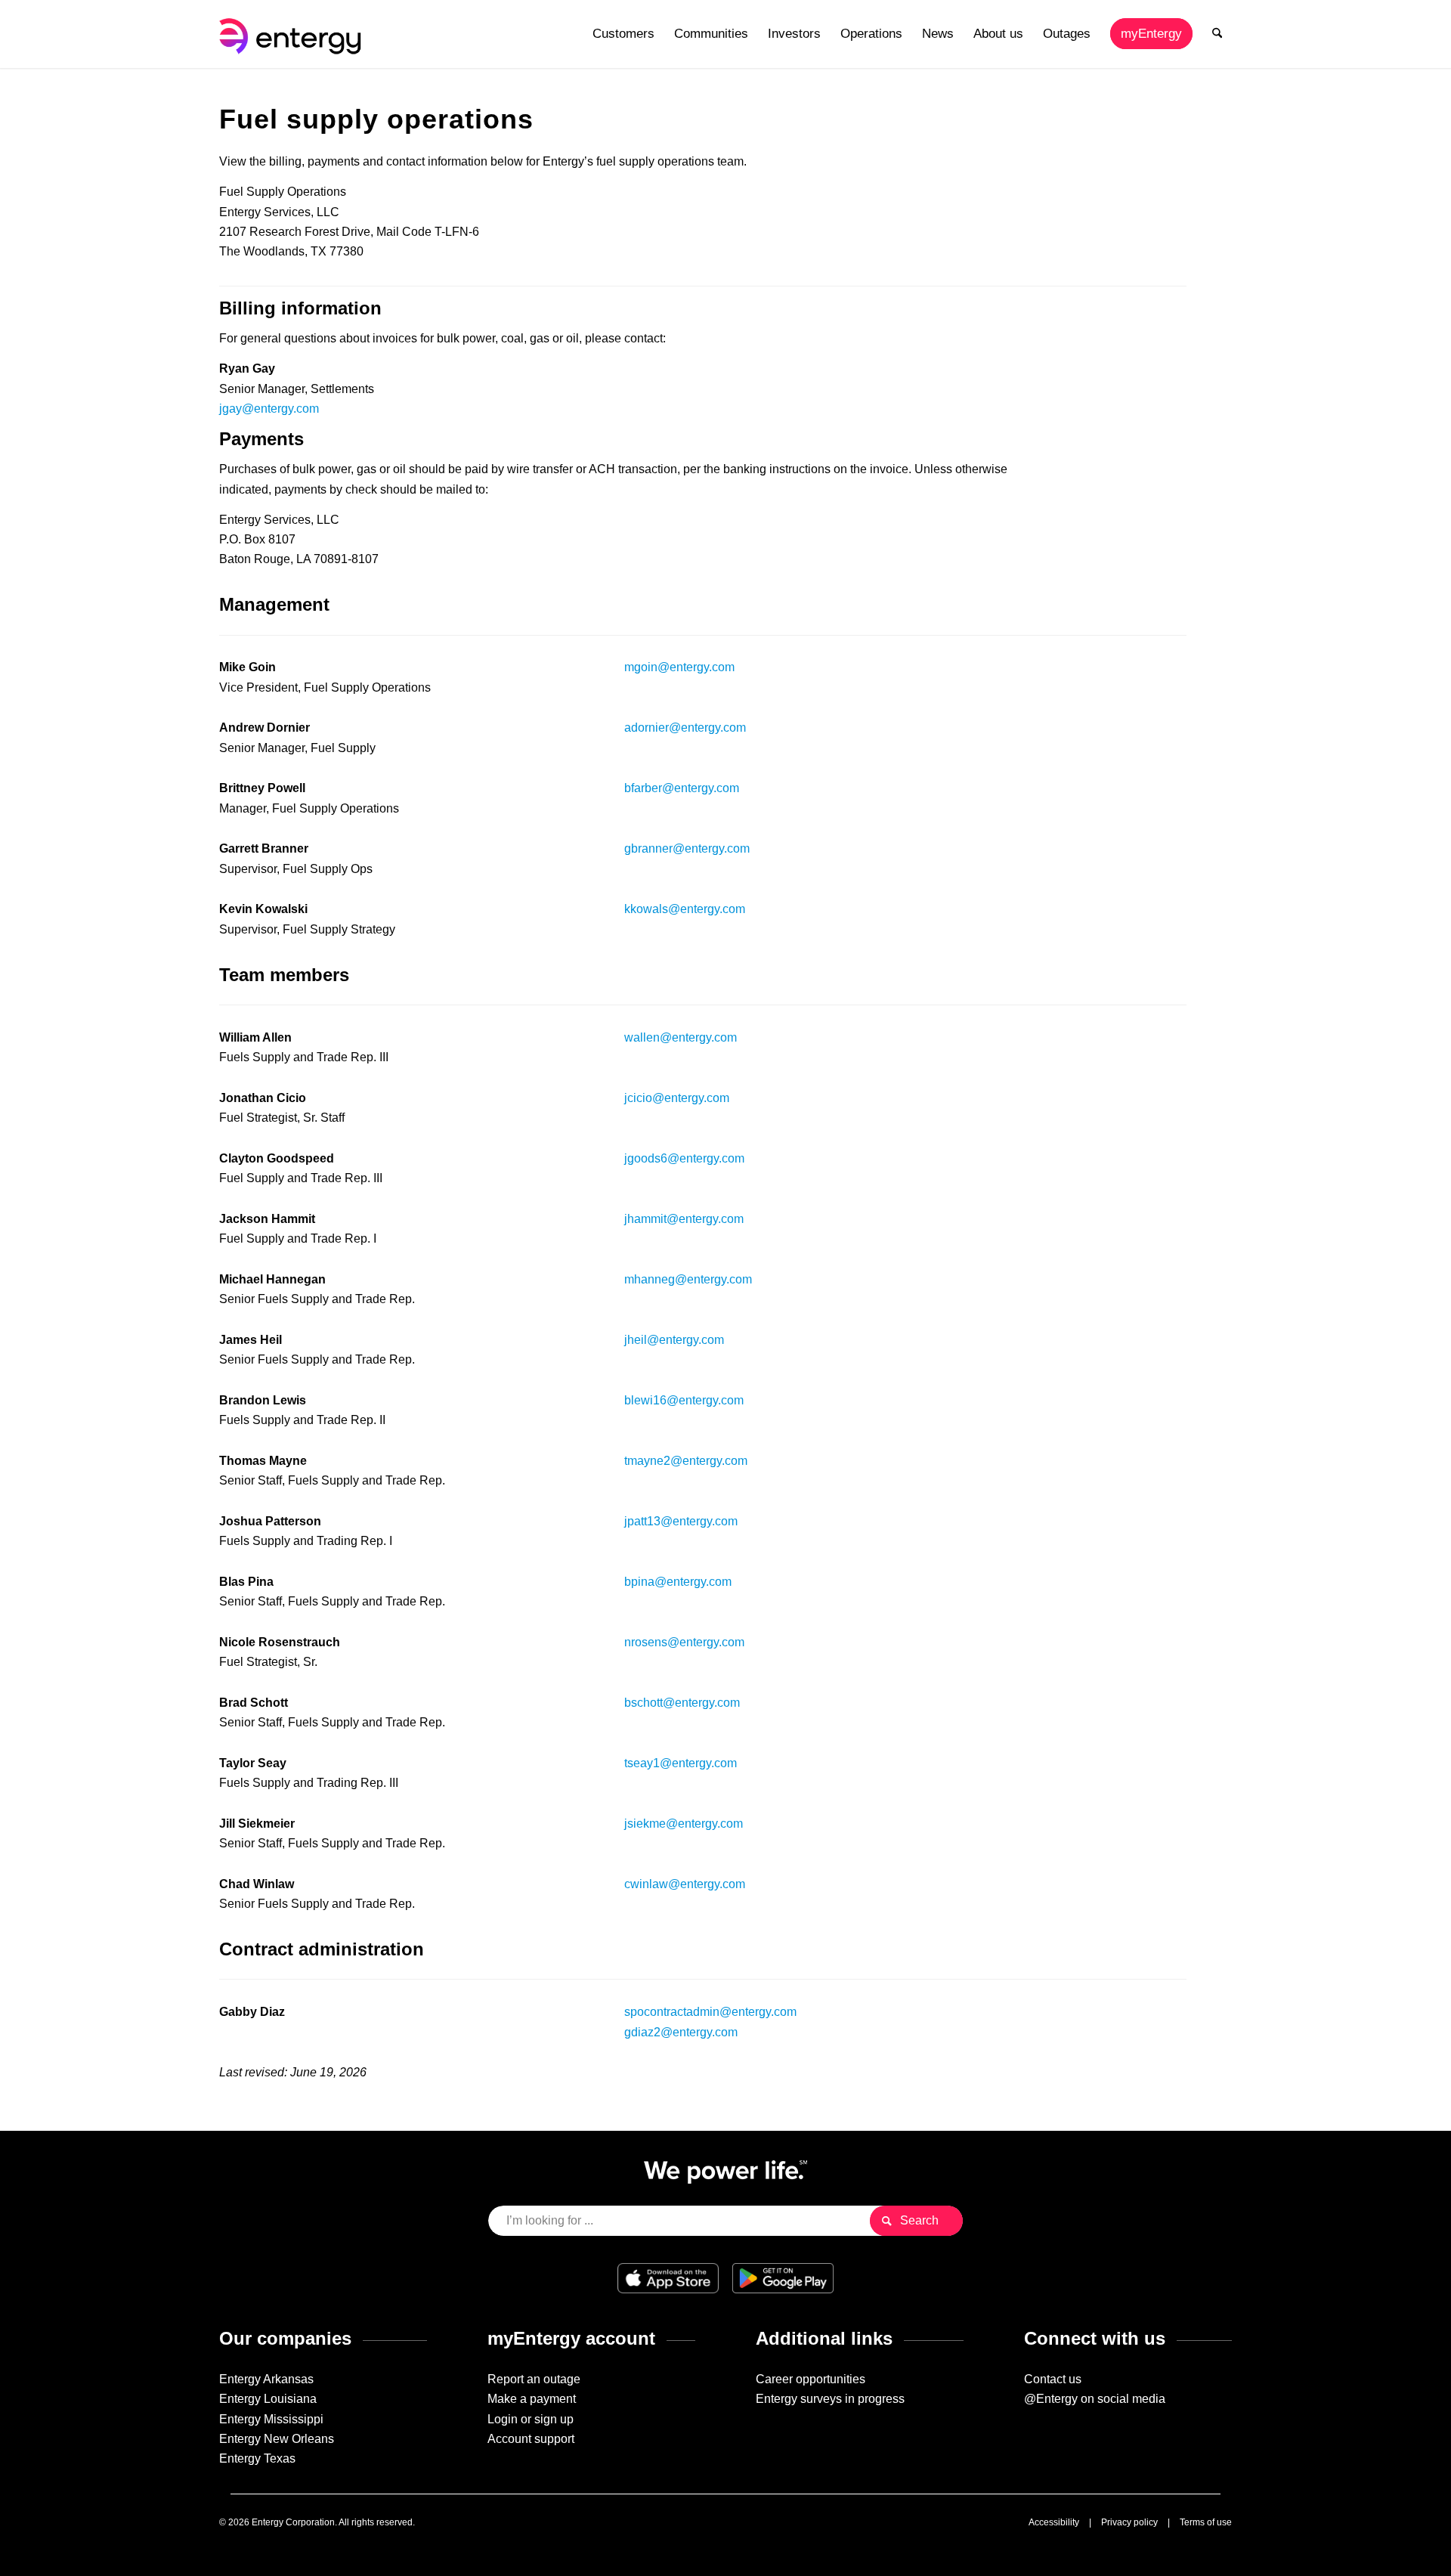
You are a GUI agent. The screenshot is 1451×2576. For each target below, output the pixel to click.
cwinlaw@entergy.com (685, 1884)
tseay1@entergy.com (681, 1763)
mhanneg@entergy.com (688, 1279)
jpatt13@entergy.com (681, 1521)
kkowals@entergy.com (685, 909)
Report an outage (534, 2379)
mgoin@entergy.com (679, 667)
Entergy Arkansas (266, 2379)
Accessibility (1054, 2522)
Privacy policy (1129, 2522)
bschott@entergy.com (682, 1703)
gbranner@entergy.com (687, 848)
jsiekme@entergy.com (684, 1824)
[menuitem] (623, 34)
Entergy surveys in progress (830, 2399)
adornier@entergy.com (685, 728)
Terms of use (1206, 2522)
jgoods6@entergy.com (684, 1158)
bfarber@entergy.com (682, 788)
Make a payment (532, 2399)
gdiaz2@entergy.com (681, 2032)
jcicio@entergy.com (677, 1098)
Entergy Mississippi (271, 2419)
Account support (531, 2439)
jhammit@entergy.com (684, 1219)
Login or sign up (531, 2419)
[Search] (1217, 34)
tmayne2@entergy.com (686, 1461)
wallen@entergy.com (681, 1037)
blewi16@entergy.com (684, 1400)
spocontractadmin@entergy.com (710, 2012)
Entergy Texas (257, 2458)
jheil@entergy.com (674, 1340)
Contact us (1053, 2379)
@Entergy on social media (1095, 2399)
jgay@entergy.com (269, 409)
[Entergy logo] (293, 34)
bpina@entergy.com (678, 1582)
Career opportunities (811, 2379)
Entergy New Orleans (277, 2439)
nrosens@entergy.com (684, 1642)
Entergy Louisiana (268, 2399)
